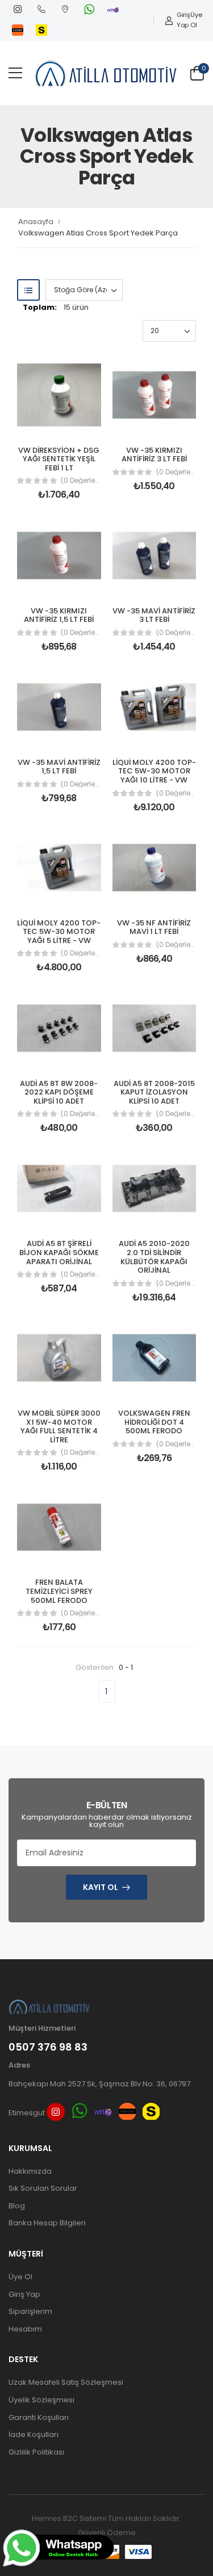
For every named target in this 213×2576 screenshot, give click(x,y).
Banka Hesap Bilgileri (47, 2223)
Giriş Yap (183, 20)
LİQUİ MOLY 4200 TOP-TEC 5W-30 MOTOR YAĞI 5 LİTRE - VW (59, 932)
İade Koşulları (34, 2434)
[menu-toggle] (15, 73)
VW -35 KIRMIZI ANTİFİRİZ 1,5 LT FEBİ (59, 615)
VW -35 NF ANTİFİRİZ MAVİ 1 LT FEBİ (154, 927)
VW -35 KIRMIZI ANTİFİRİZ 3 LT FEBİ (154, 455)
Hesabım (25, 2329)
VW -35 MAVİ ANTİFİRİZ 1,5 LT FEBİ (59, 767)
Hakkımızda (30, 2171)
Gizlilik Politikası (36, 2452)
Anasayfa (36, 222)
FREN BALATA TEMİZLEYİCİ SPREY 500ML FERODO (59, 1591)
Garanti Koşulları (39, 2417)
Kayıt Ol (101, 1887)
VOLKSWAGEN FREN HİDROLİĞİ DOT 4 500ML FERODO (154, 1422)
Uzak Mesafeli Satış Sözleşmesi (66, 2382)
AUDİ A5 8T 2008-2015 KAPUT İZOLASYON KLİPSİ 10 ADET (154, 1092)
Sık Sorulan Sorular (43, 2188)
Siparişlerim (30, 2311)
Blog (17, 2206)
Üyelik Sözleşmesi (41, 2400)
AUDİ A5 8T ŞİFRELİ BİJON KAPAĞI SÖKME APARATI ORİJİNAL (59, 1252)
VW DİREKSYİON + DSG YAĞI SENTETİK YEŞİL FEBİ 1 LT (59, 459)
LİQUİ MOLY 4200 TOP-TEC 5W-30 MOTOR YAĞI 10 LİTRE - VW (154, 771)
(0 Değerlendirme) (81, 481)
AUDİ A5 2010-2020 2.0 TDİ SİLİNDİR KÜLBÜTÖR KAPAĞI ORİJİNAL (154, 1257)
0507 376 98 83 (48, 2047)
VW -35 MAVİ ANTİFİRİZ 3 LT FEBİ (154, 615)
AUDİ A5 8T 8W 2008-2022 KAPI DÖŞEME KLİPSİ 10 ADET (59, 1092)
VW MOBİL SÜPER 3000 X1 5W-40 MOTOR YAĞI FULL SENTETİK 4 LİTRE (59, 1426)
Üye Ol (196, 20)
